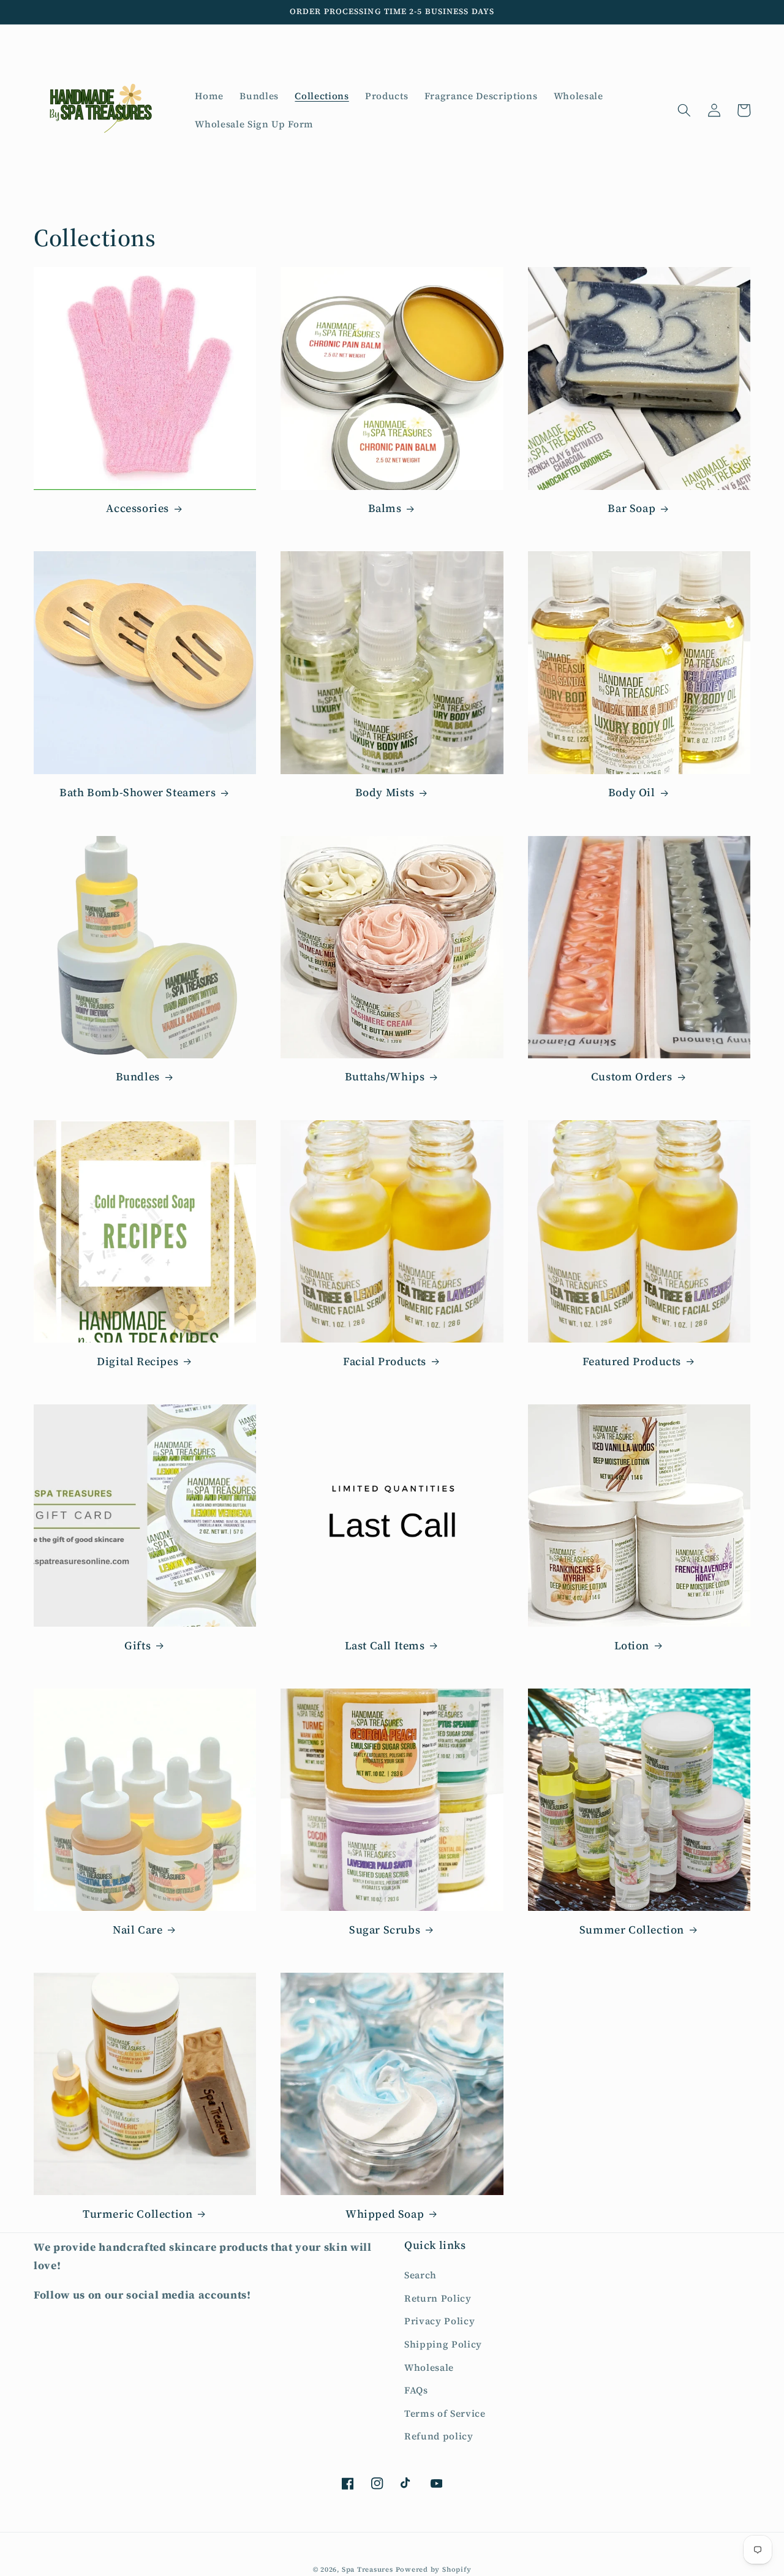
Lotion (632, 1645)
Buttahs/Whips (385, 1076)
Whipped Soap (385, 2214)
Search (420, 2275)
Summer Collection (632, 1930)
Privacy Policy (439, 2321)
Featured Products (632, 1361)
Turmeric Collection (138, 2214)
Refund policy (439, 2436)
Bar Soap (631, 508)
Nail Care (138, 1930)
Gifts (138, 1645)
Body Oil (632, 792)
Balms (385, 508)
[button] (684, 110)
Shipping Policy (443, 2344)
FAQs (416, 2390)
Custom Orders (632, 1076)
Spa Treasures (367, 2570)
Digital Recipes (138, 1361)
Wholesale (429, 2367)
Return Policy (438, 2298)
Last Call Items (385, 1645)
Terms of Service (445, 2413)
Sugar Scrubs (385, 1930)
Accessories (138, 508)
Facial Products (385, 1361)
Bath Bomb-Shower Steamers (138, 792)
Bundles (138, 1076)
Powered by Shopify (434, 2570)
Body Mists (385, 792)
